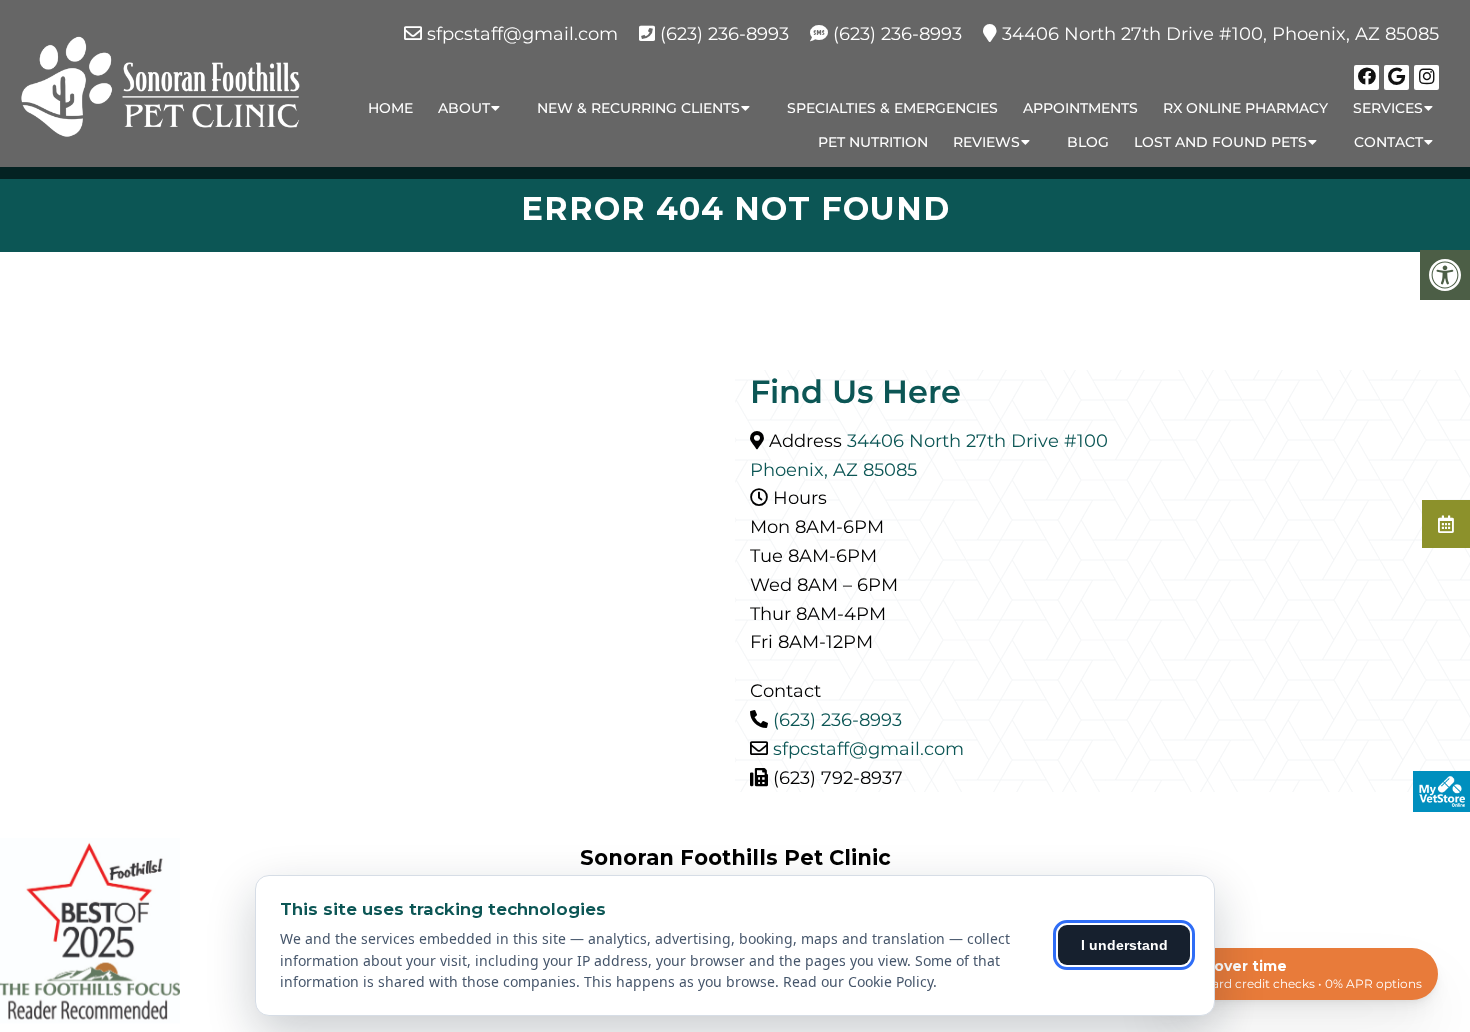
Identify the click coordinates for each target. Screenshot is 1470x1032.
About (464, 108)
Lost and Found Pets (1220, 142)
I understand (1124, 945)
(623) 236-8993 (724, 34)
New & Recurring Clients (638, 108)
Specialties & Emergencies (892, 108)
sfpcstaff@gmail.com (522, 34)
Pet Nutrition (873, 142)
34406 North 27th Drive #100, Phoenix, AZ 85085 (1220, 34)
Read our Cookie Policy (858, 981)
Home (390, 108)
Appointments (1080, 108)
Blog (1088, 142)
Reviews (986, 142)
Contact (1388, 142)
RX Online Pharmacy (1245, 108)
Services (1388, 108)
